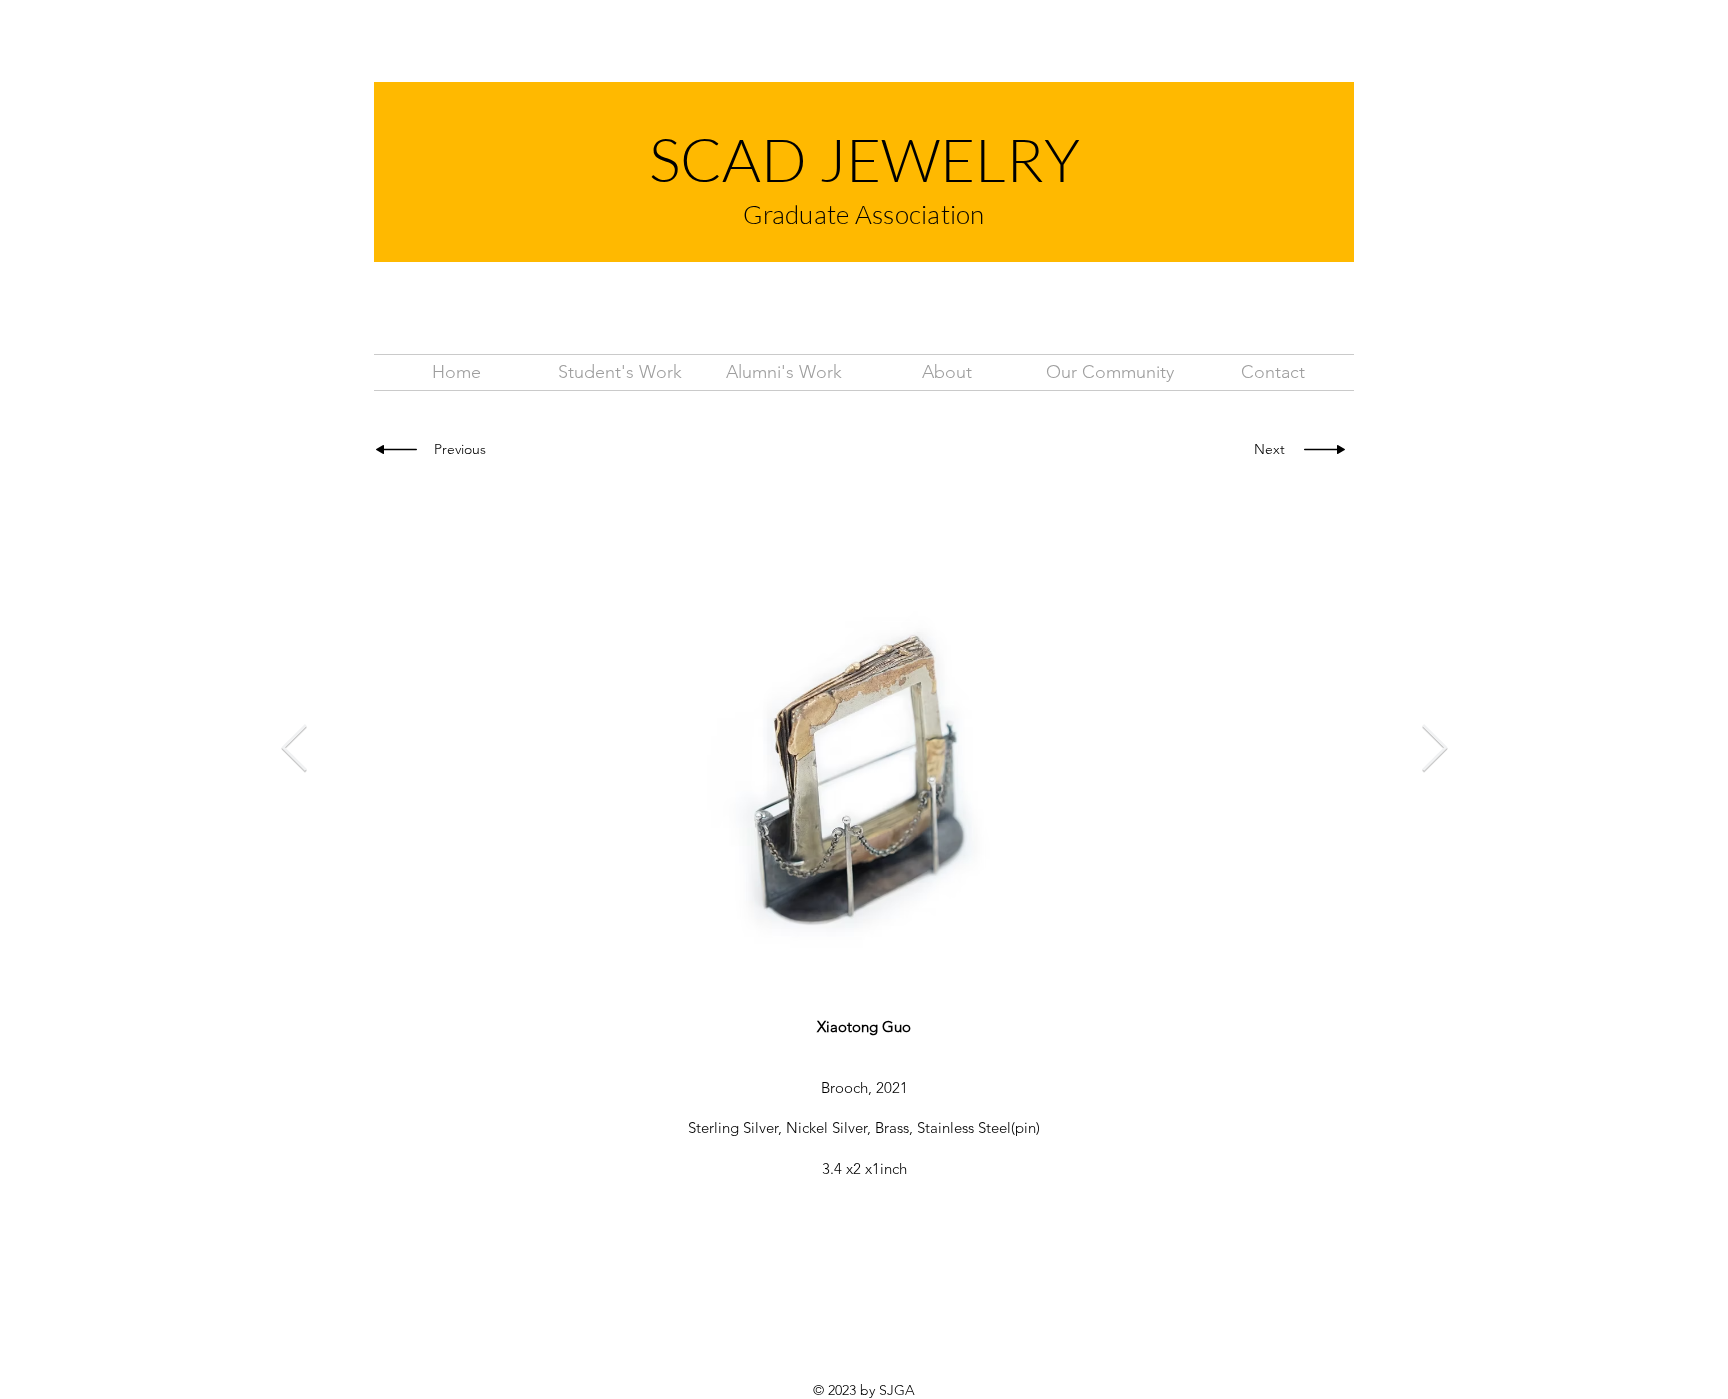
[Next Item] (1434, 750)
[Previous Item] (294, 750)
